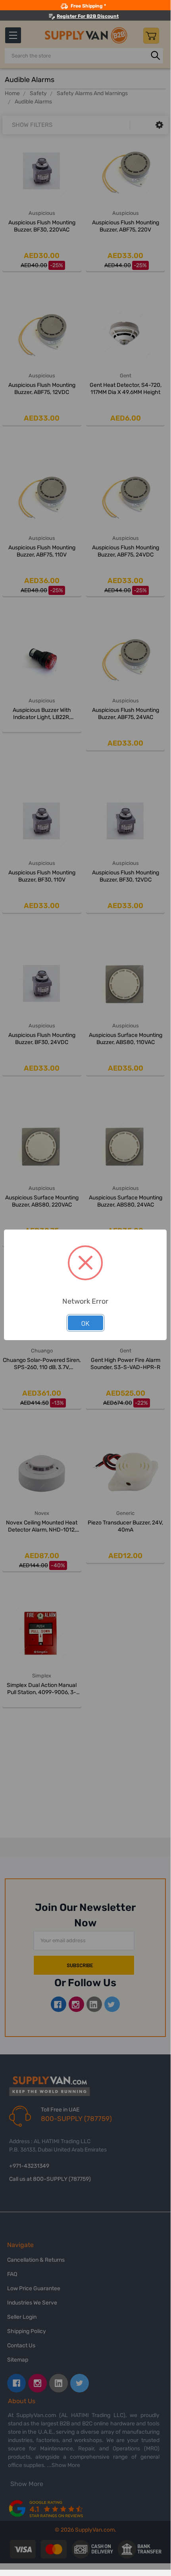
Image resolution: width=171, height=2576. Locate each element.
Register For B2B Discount (88, 16)
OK (85, 1323)
